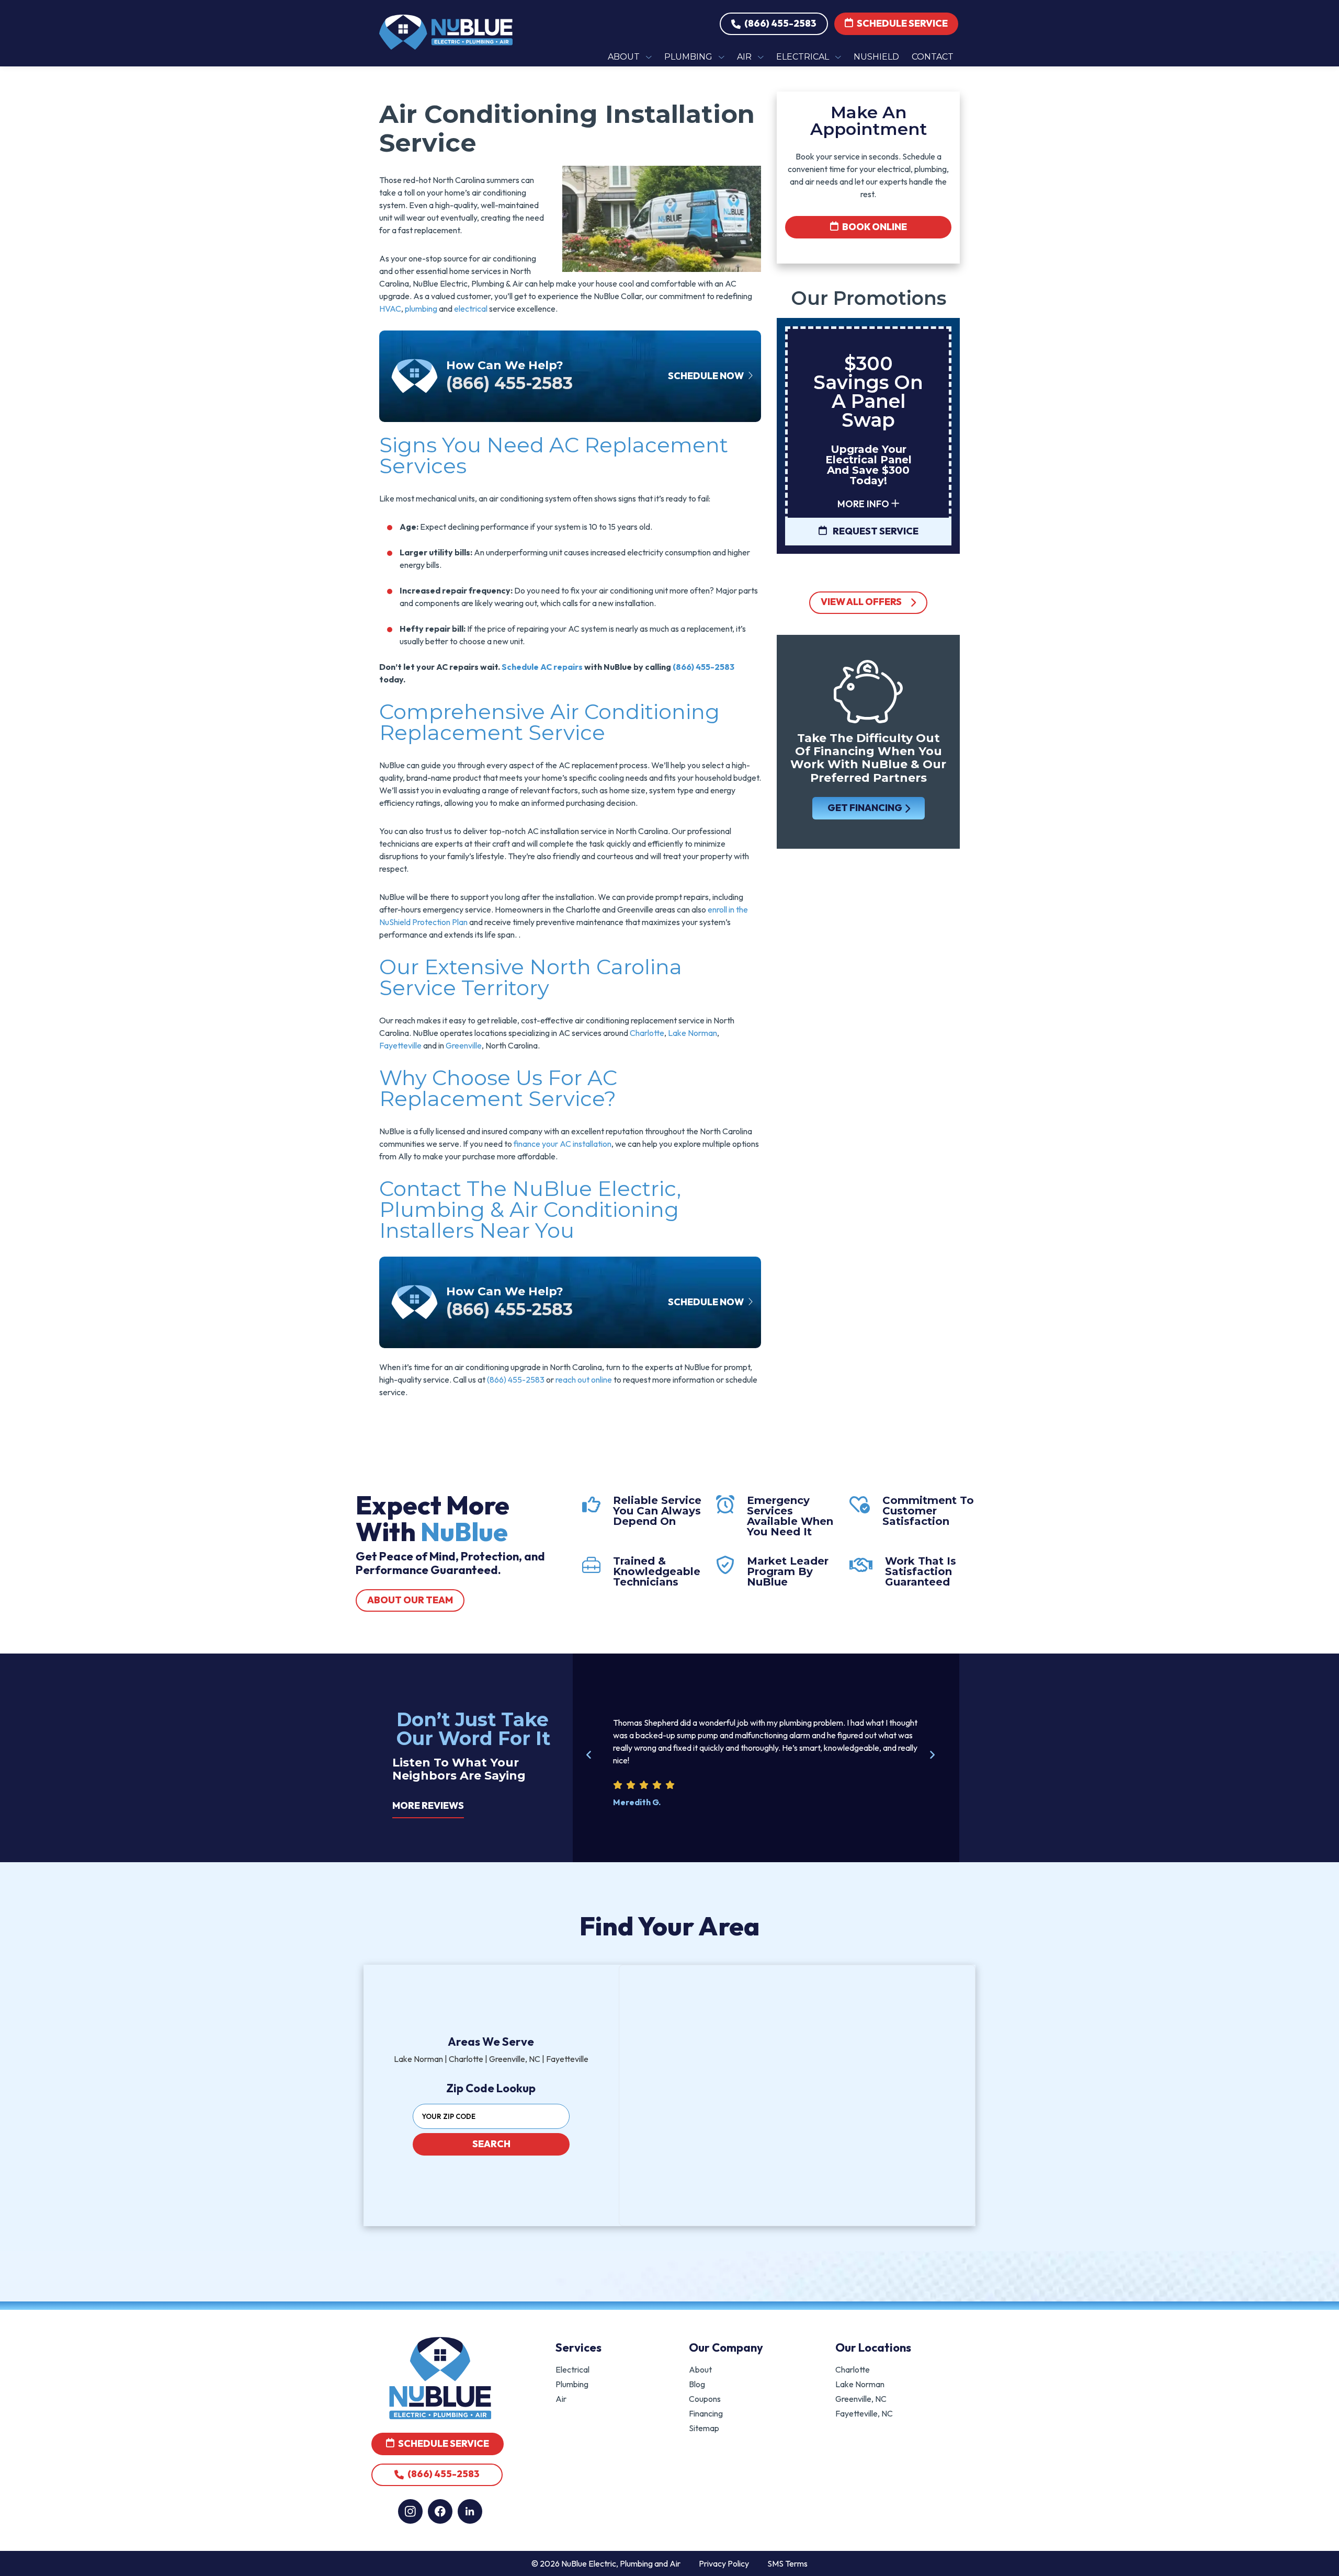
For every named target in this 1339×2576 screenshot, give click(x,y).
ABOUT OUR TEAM (410, 1600)
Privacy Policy (724, 2563)
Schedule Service (901, 23)
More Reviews (428, 1805)
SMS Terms (787, 2563)
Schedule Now (707, 376)
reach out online (584, 1380)
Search (491, 2144)
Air (561, 2399)
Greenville (464, 1045)
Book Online (874, 227)
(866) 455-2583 (780, 23)
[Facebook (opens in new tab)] (440, 2511)
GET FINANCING (864, 808)
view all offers (861, 602)
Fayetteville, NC (864, 2413)
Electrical (572, 2369)
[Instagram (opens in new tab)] (410, 2511)
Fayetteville (400, 1045)
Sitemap (704, 2428)
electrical (471, 309)
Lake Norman (693, 1033)
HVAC (390, 309)
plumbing (421, 309)
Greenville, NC (861, 2399)
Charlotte (647, 1033)
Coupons (705, 2399)
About (700, 2369)
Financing (706, 2413)
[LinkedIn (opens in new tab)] (470, 2511)
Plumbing (572, 2384)
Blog (697, 2384)
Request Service (875, 531)
